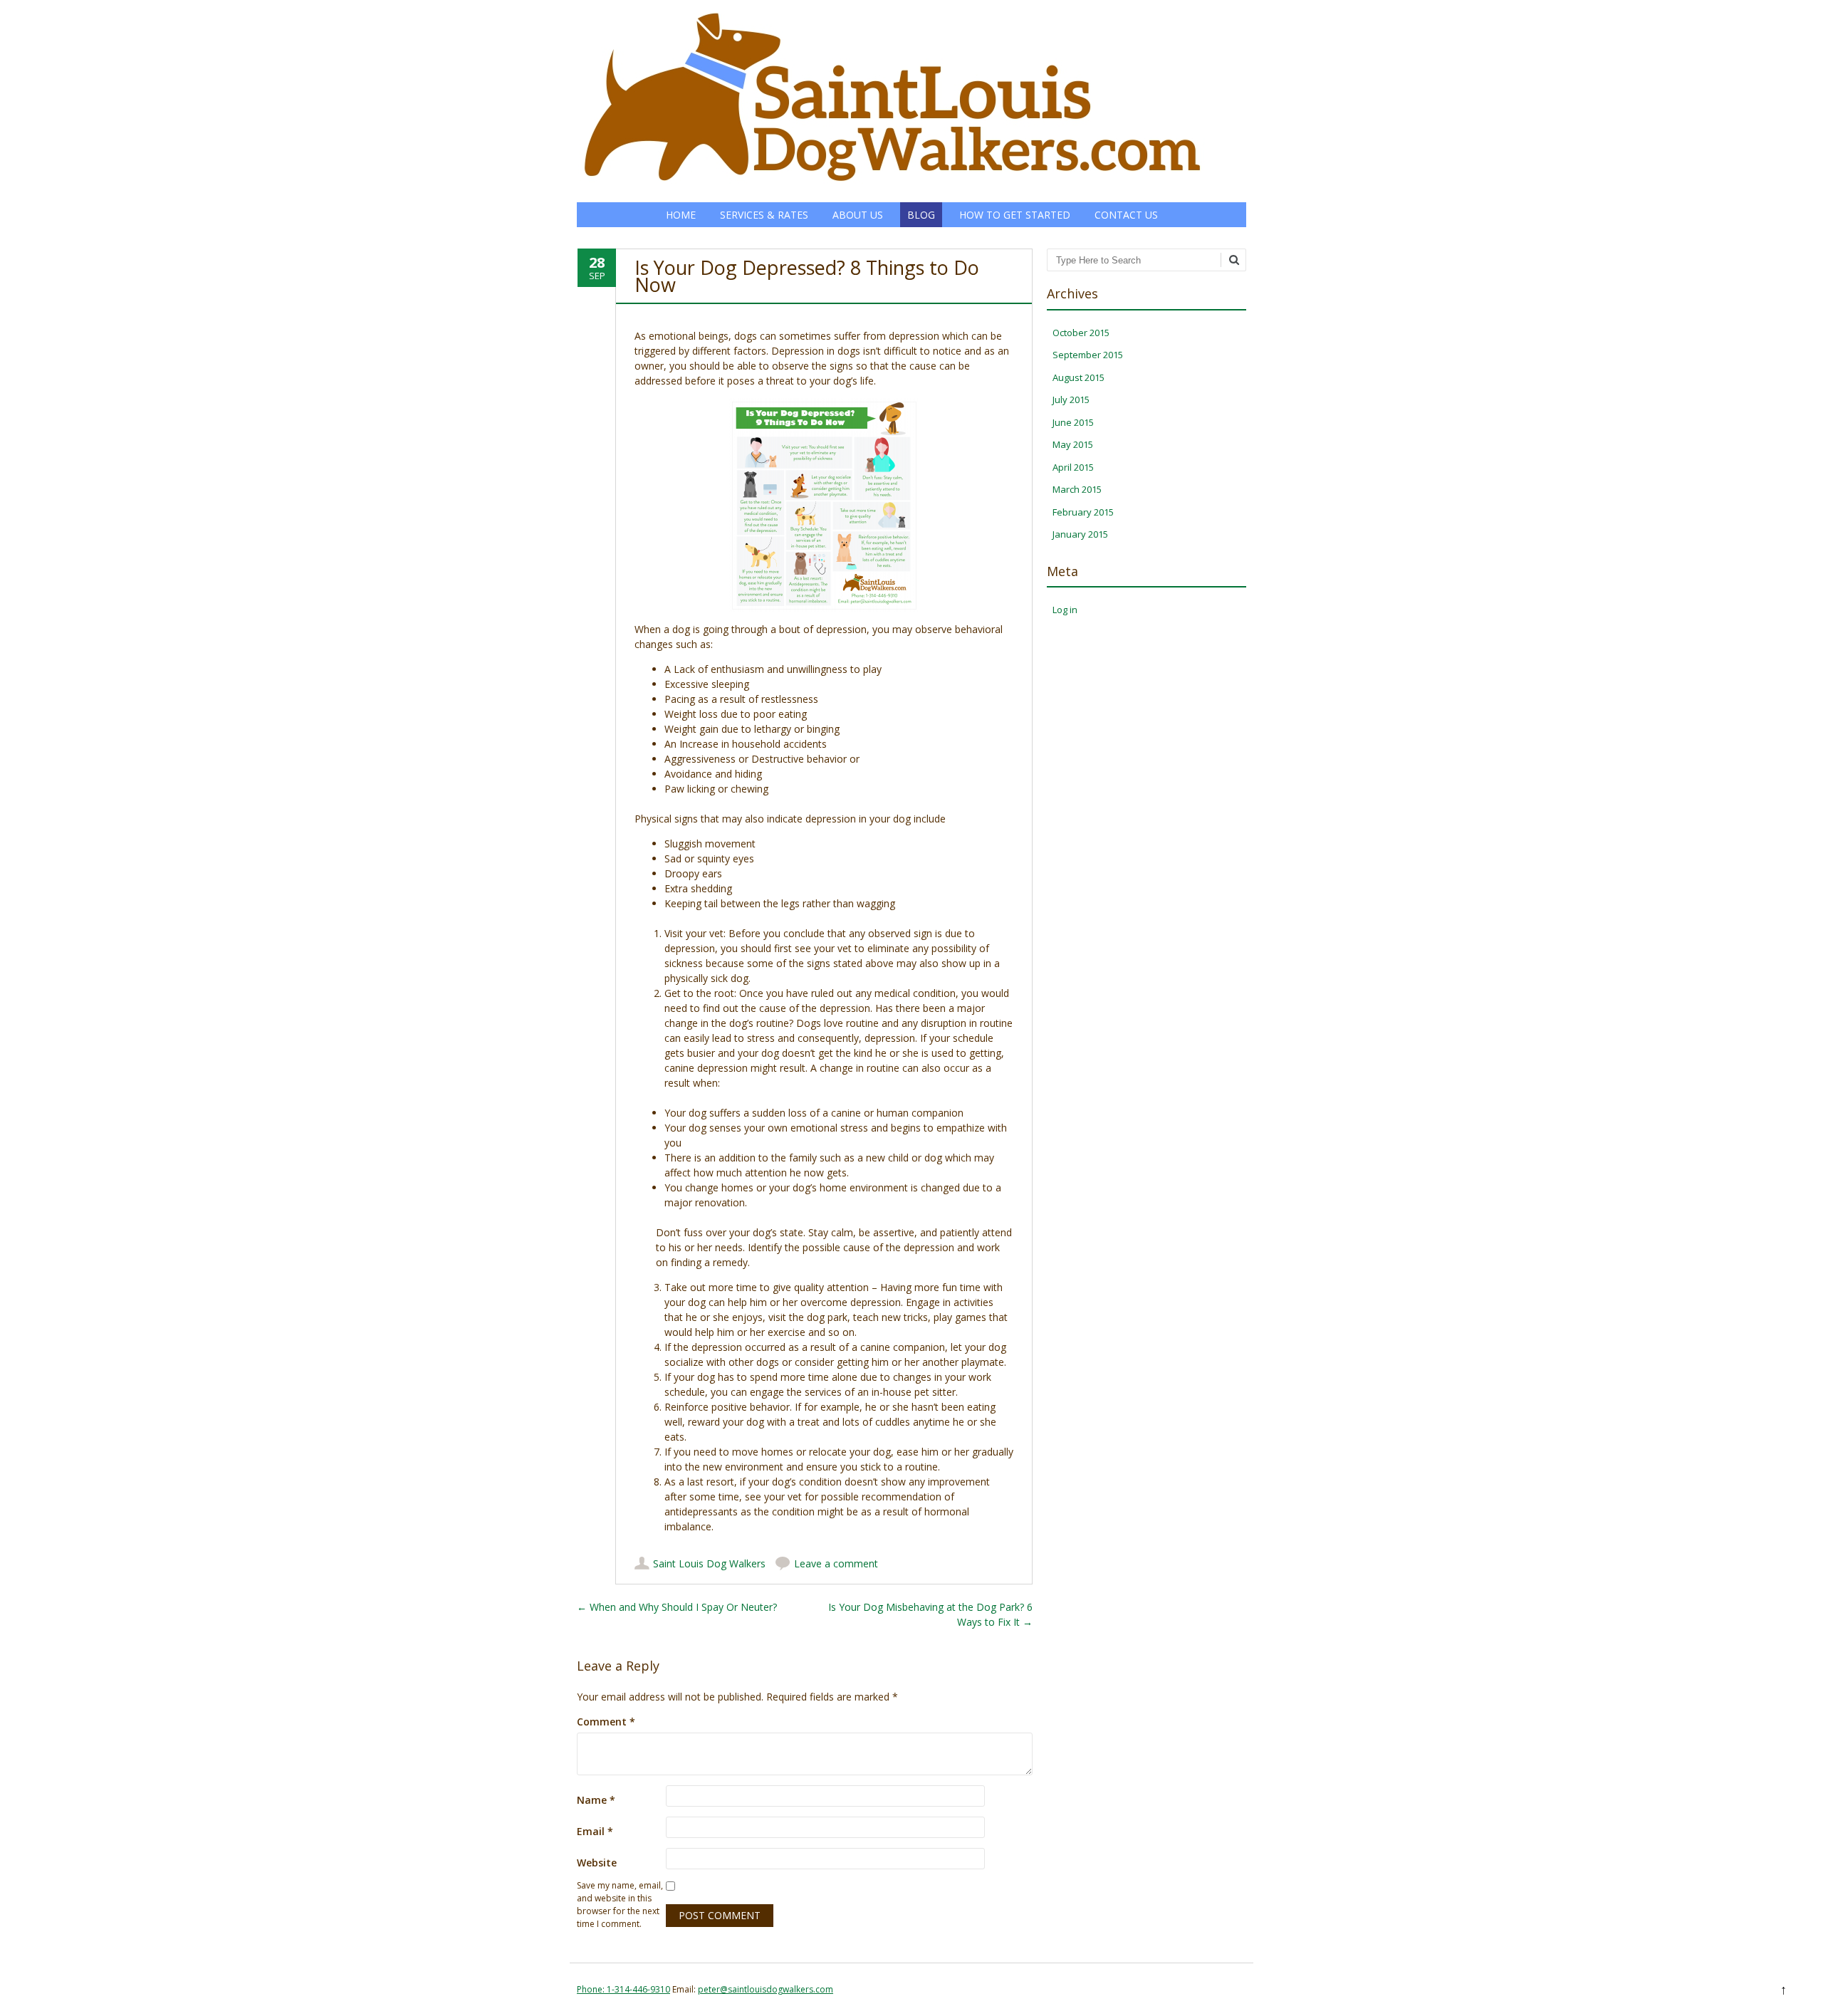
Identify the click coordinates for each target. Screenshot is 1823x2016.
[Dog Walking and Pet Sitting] (893, 188)
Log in (1065, 610)
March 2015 (1077, 489)
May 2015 (1073, 444)
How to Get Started (1015, 215)
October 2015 (1081, 333)
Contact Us (1126, 215)
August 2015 (1078, 377)
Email (595, 1831)
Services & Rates (764, 215)
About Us (858, 215)
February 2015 (1083, 512)
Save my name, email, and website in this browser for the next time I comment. (620, 1905)
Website (597, 1863)
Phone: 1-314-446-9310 (623, 1989)
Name (596, 1800)
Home (681, 215)
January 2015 (1080, 534)
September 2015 (1088, 355)
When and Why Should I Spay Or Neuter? (677, 1607)
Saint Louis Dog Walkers (709, 1563)
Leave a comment (836, 1563)
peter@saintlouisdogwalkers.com (766, 1989)
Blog (921, 215)
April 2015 (1073, 467)
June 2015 (1073, 422)
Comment (606, 1722)
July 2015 (1071, 399)
